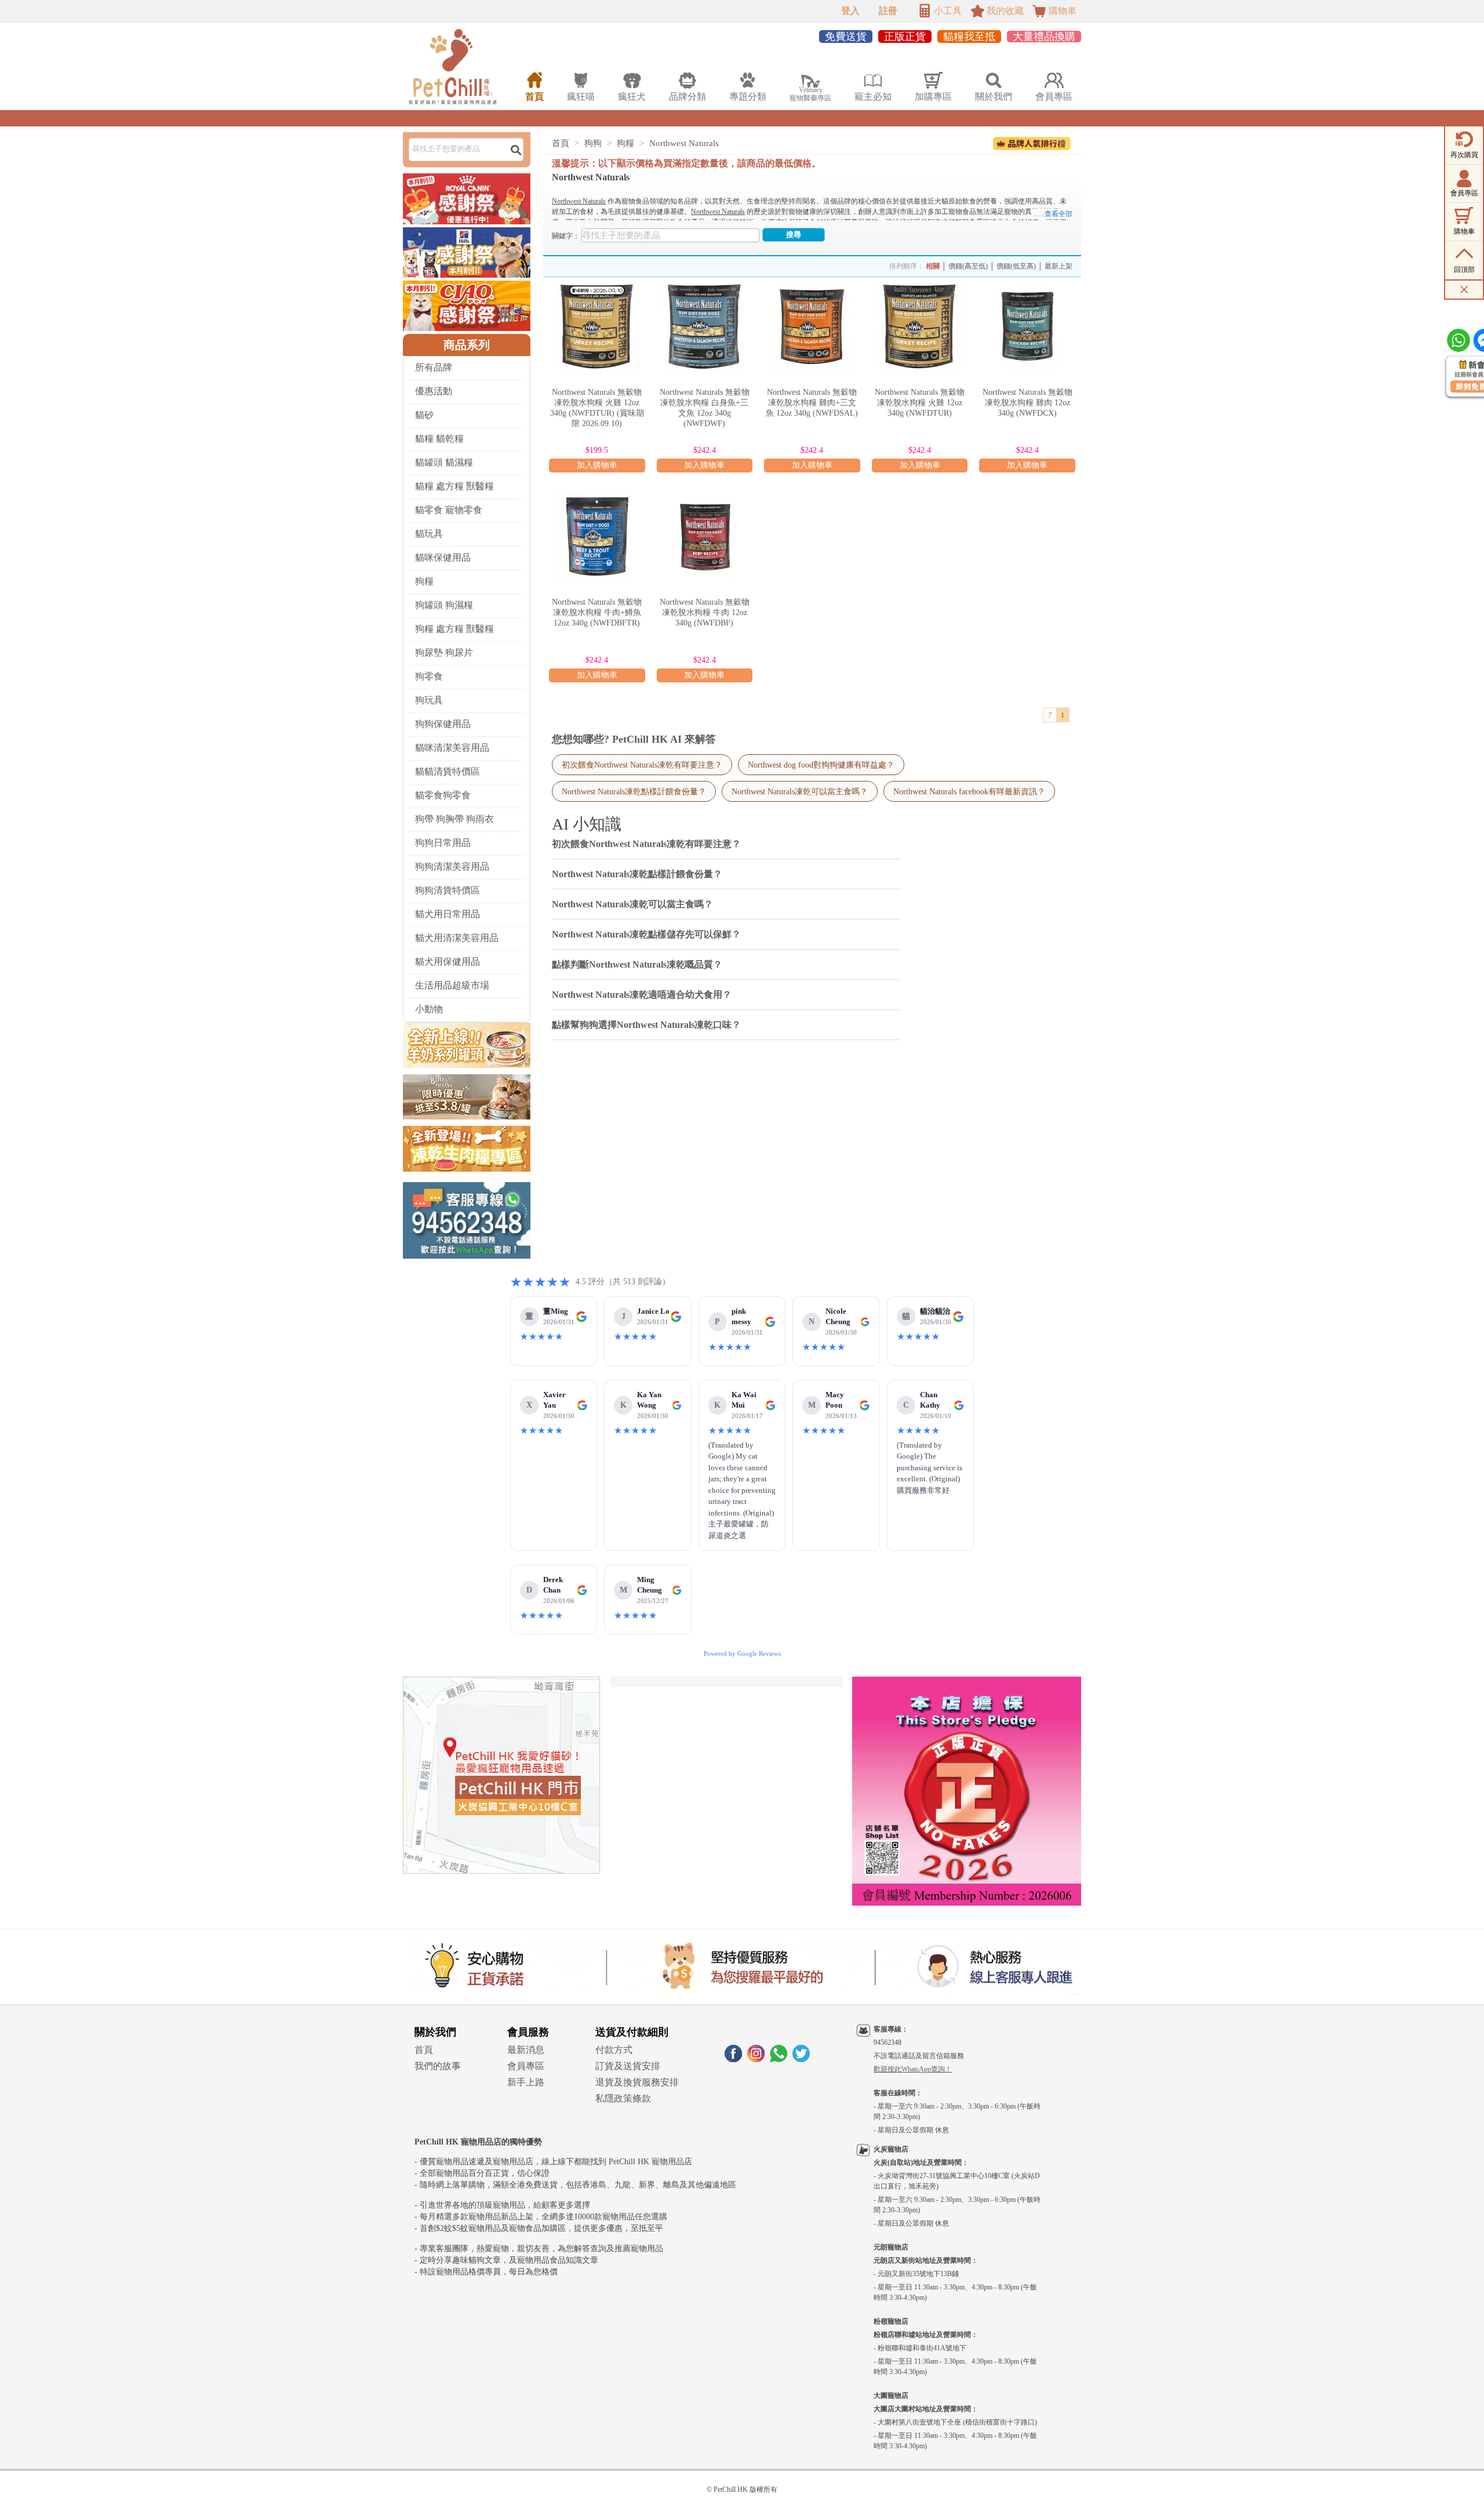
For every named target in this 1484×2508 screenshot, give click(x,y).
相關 (933, 266)
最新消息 (526, 2050)
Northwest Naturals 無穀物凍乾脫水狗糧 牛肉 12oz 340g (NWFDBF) (705, 613)
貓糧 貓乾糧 (439, 439)
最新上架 (1059, 266)
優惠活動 (434, 391)
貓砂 (424, 415)
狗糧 (424, 581)
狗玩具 (429, 700)
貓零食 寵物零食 (449, 510)
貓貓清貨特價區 (448, 771)
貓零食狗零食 (443, 795)
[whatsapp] (779, 2059)
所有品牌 (434, 367)
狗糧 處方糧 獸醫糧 (454, 629)
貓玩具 (429, 534)
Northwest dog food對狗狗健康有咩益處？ (821, 765)
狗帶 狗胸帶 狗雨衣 (454, 819)
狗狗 (593, 143)
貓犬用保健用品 (448, 962)
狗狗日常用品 (443, 843)
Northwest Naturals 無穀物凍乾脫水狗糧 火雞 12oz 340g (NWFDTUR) (920, 403)
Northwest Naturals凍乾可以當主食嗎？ (800, 791)
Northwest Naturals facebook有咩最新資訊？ (969, 791)
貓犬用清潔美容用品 (457, 938)
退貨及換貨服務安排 (637, 2082)
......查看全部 (1053, 214)
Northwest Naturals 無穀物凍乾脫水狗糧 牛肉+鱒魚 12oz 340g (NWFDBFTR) (597, 613)
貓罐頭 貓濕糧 (444, 462)
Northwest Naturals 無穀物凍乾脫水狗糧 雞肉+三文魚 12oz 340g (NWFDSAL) (812, 403)
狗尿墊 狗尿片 (444, 653)
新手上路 (526, 2082)
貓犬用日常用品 (448, 914)
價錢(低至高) (1016, 266)
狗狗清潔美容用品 (452, 866)
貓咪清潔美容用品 (452, 748)
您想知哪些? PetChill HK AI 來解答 (634, 739)
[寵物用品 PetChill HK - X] (801, 2059)
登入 (850, 11)
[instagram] (756, 2059)
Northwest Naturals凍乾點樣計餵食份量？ (634, 791)
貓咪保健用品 (443, 557)
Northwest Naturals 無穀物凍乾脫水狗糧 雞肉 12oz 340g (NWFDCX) (1027, 403)
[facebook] (733, 2059)
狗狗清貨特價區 (448, 890)
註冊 (888, 11)
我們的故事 (438, 2066)
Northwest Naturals (684, 143)
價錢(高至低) (968, 266)
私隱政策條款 (623, 2098)
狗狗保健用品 (443, 724)
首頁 (561, 143)
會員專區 (526, 2066)
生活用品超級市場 (452, 985)
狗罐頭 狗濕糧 (444, 605)
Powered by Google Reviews (742, 1653)
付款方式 (614, 2050)
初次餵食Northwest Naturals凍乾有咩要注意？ (642, 765)
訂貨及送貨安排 (628, 2066)
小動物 (429, 1009)
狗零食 (429, 676)
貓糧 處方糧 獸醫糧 (454, 486)
